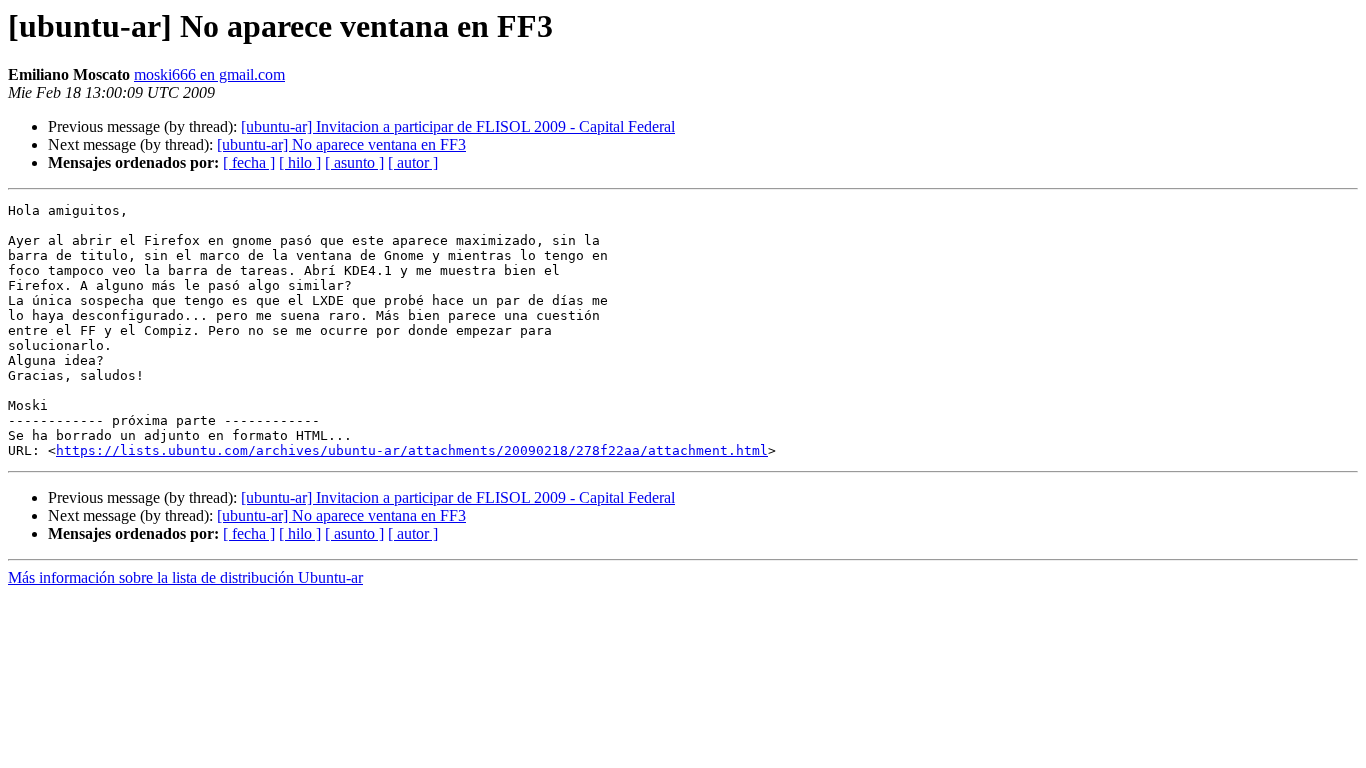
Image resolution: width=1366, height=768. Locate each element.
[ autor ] (413, 162)
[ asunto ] (354, 162)
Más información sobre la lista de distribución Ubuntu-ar (185, 577)
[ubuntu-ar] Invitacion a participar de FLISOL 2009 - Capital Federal (458, 126)
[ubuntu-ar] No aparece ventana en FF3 (341, 144)
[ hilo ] (300, 162)
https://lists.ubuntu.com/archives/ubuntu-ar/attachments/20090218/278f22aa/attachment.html (412, 450)
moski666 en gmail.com (209, 74)
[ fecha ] (249, 162)
